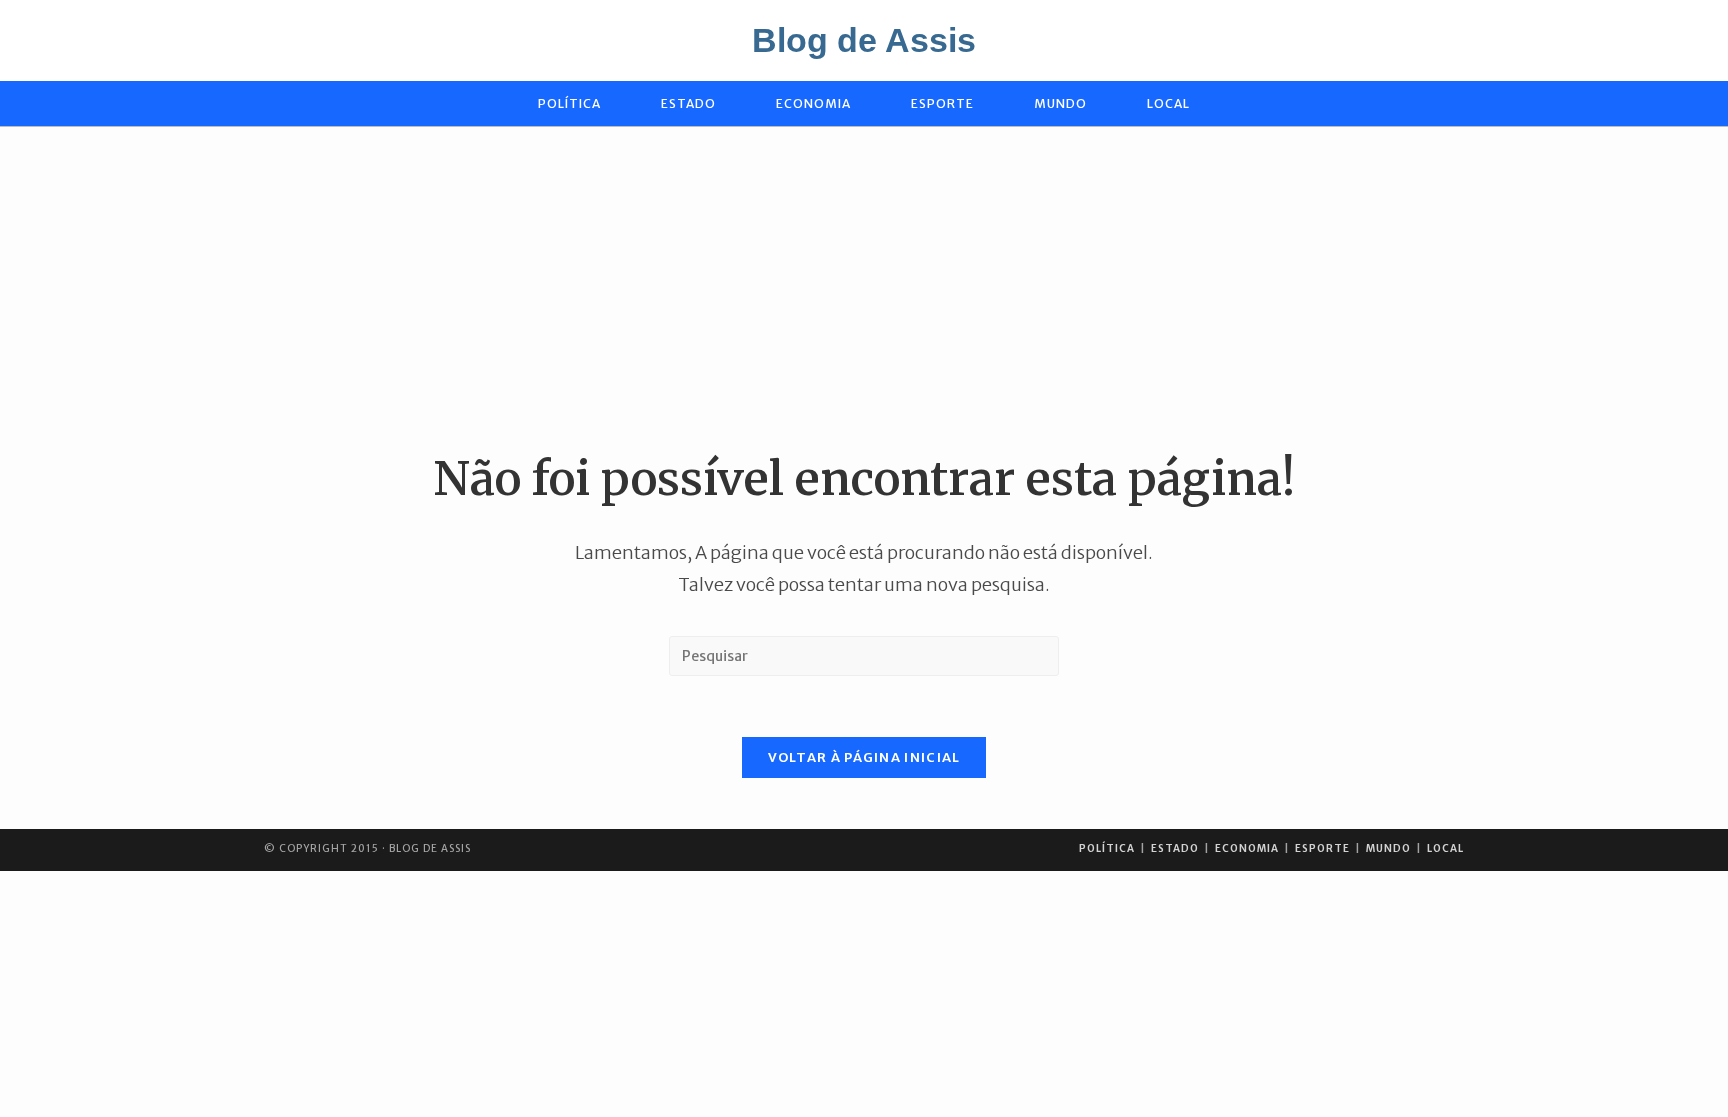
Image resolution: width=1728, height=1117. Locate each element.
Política (1107, 848)
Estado (1175, 848)
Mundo (1388, 848)
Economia (1247, 848)
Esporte (1322, 848)
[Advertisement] (864, 287)
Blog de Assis (864, 40)
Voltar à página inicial (864, 757)
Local (1445, 848)
